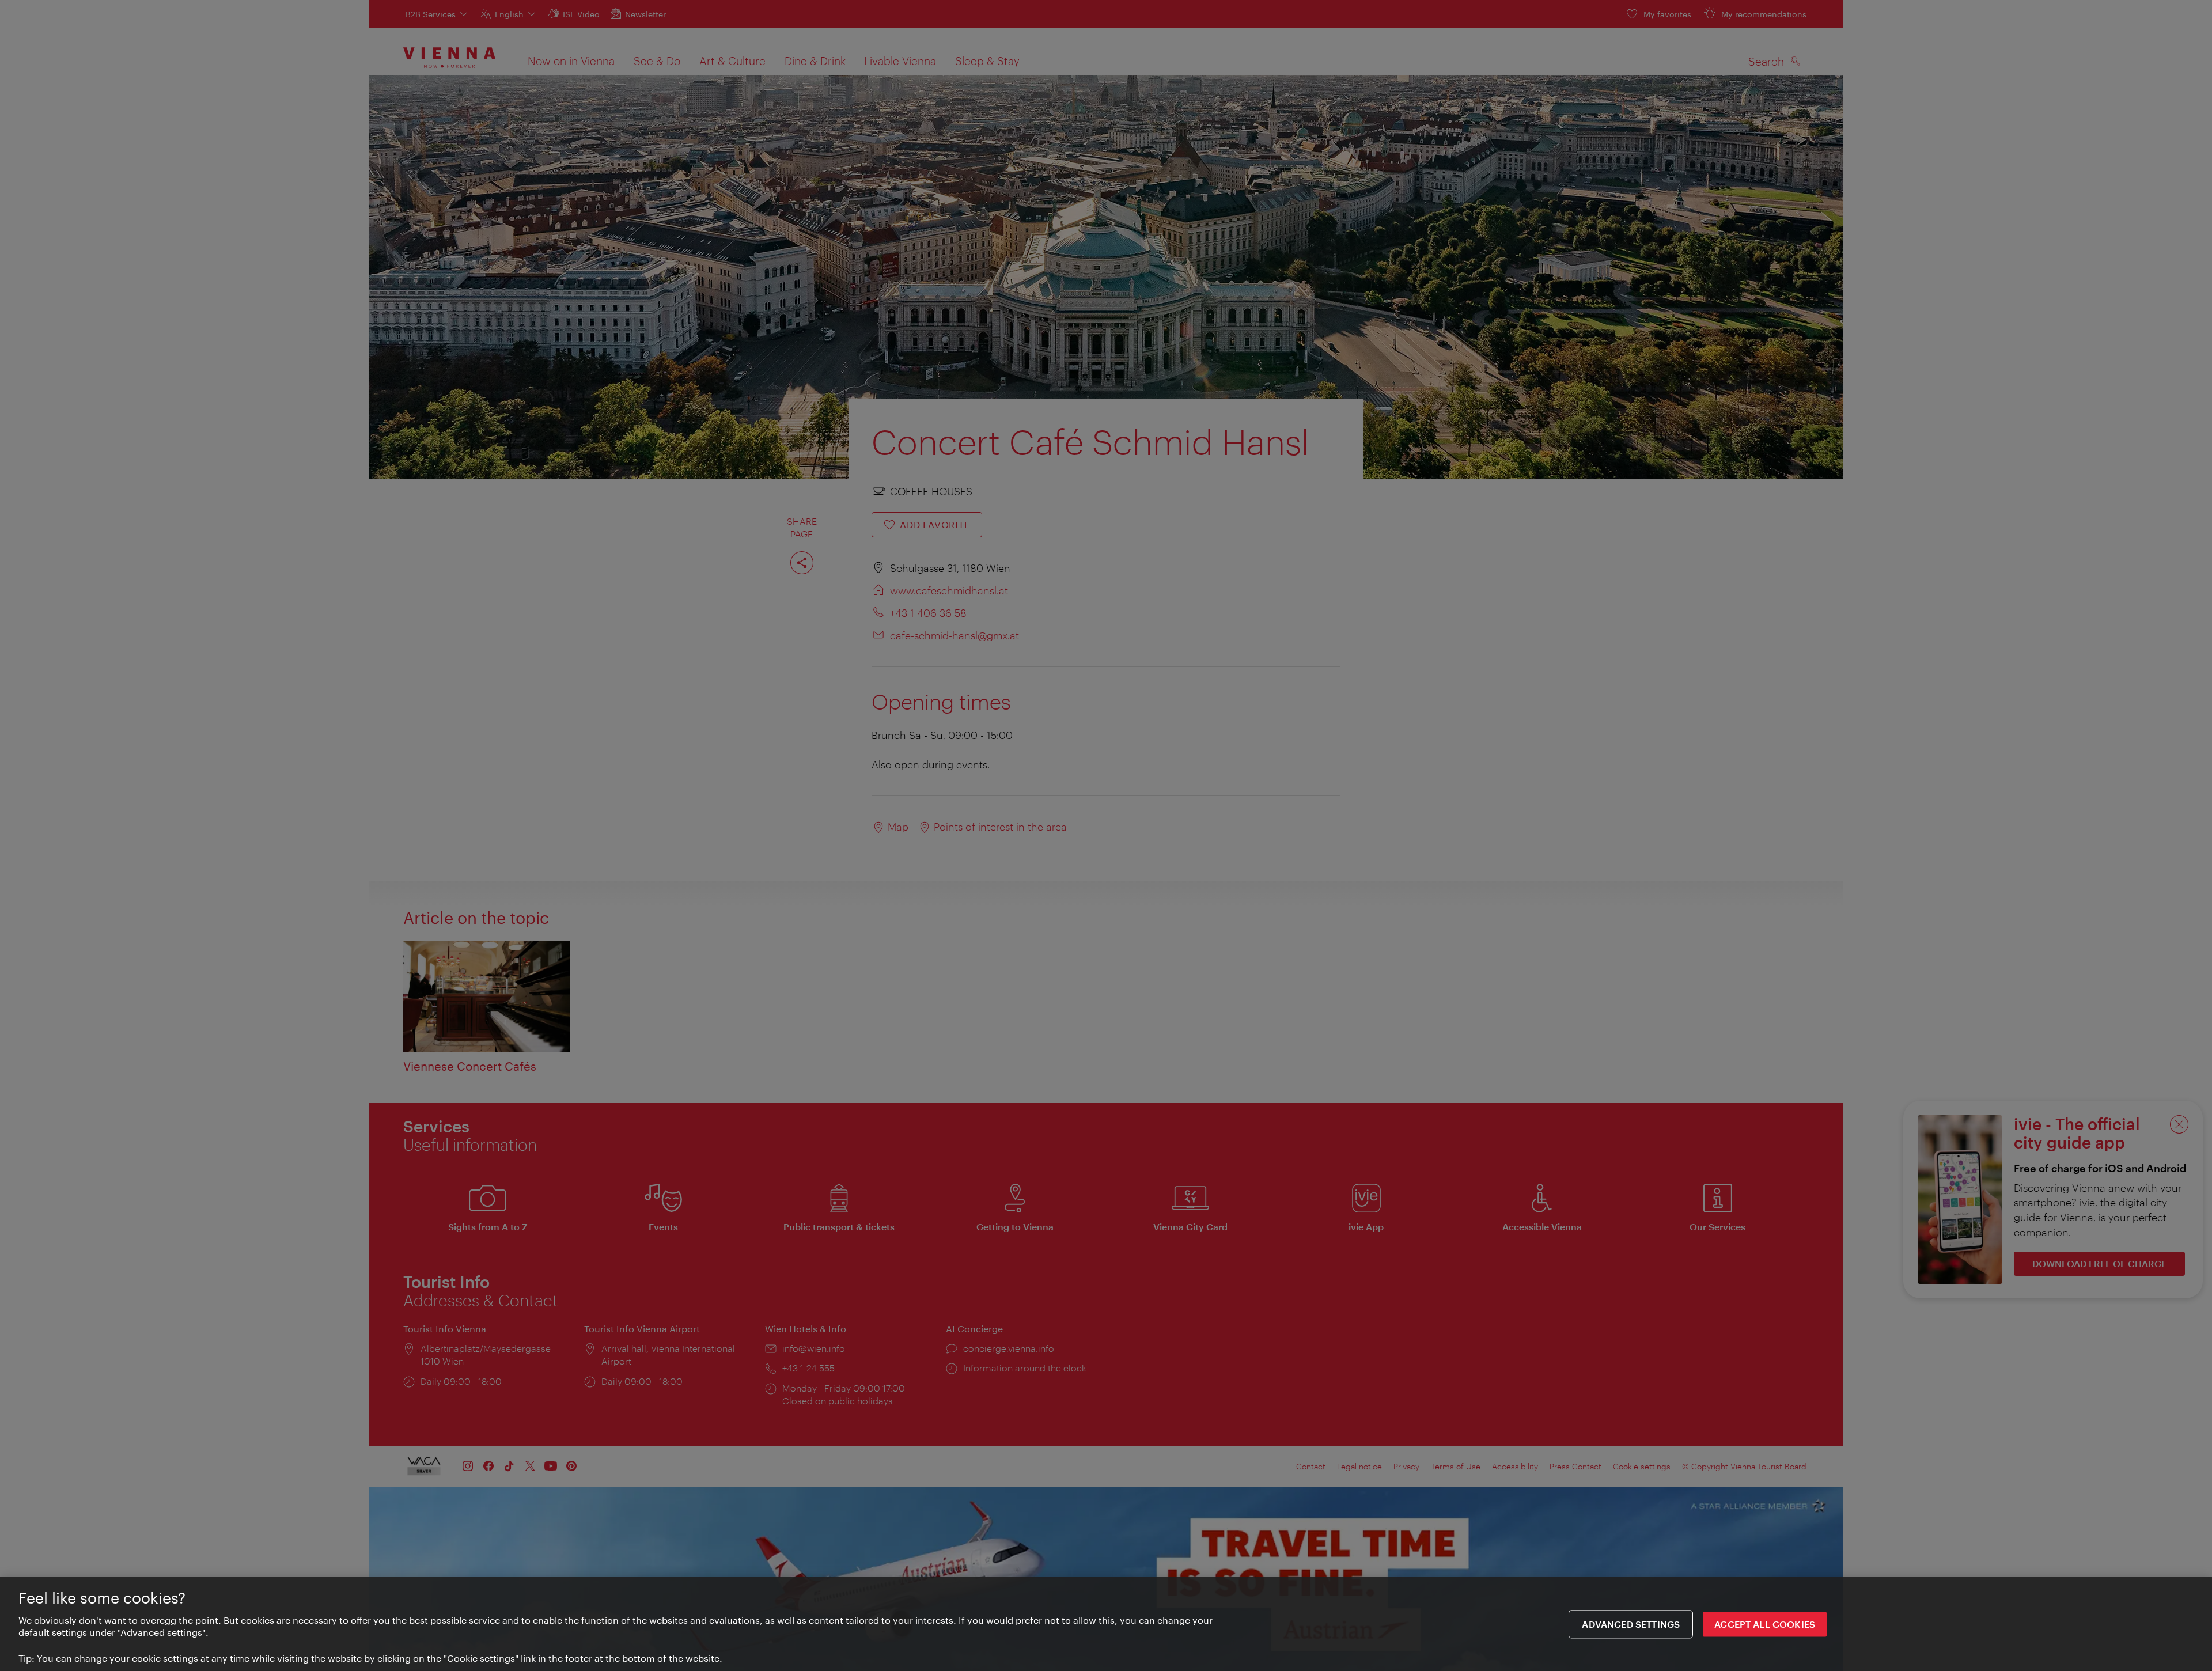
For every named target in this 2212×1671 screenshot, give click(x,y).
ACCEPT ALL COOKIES (1765, 1624)
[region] (1106, 1624)
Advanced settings (1631, 1624)
